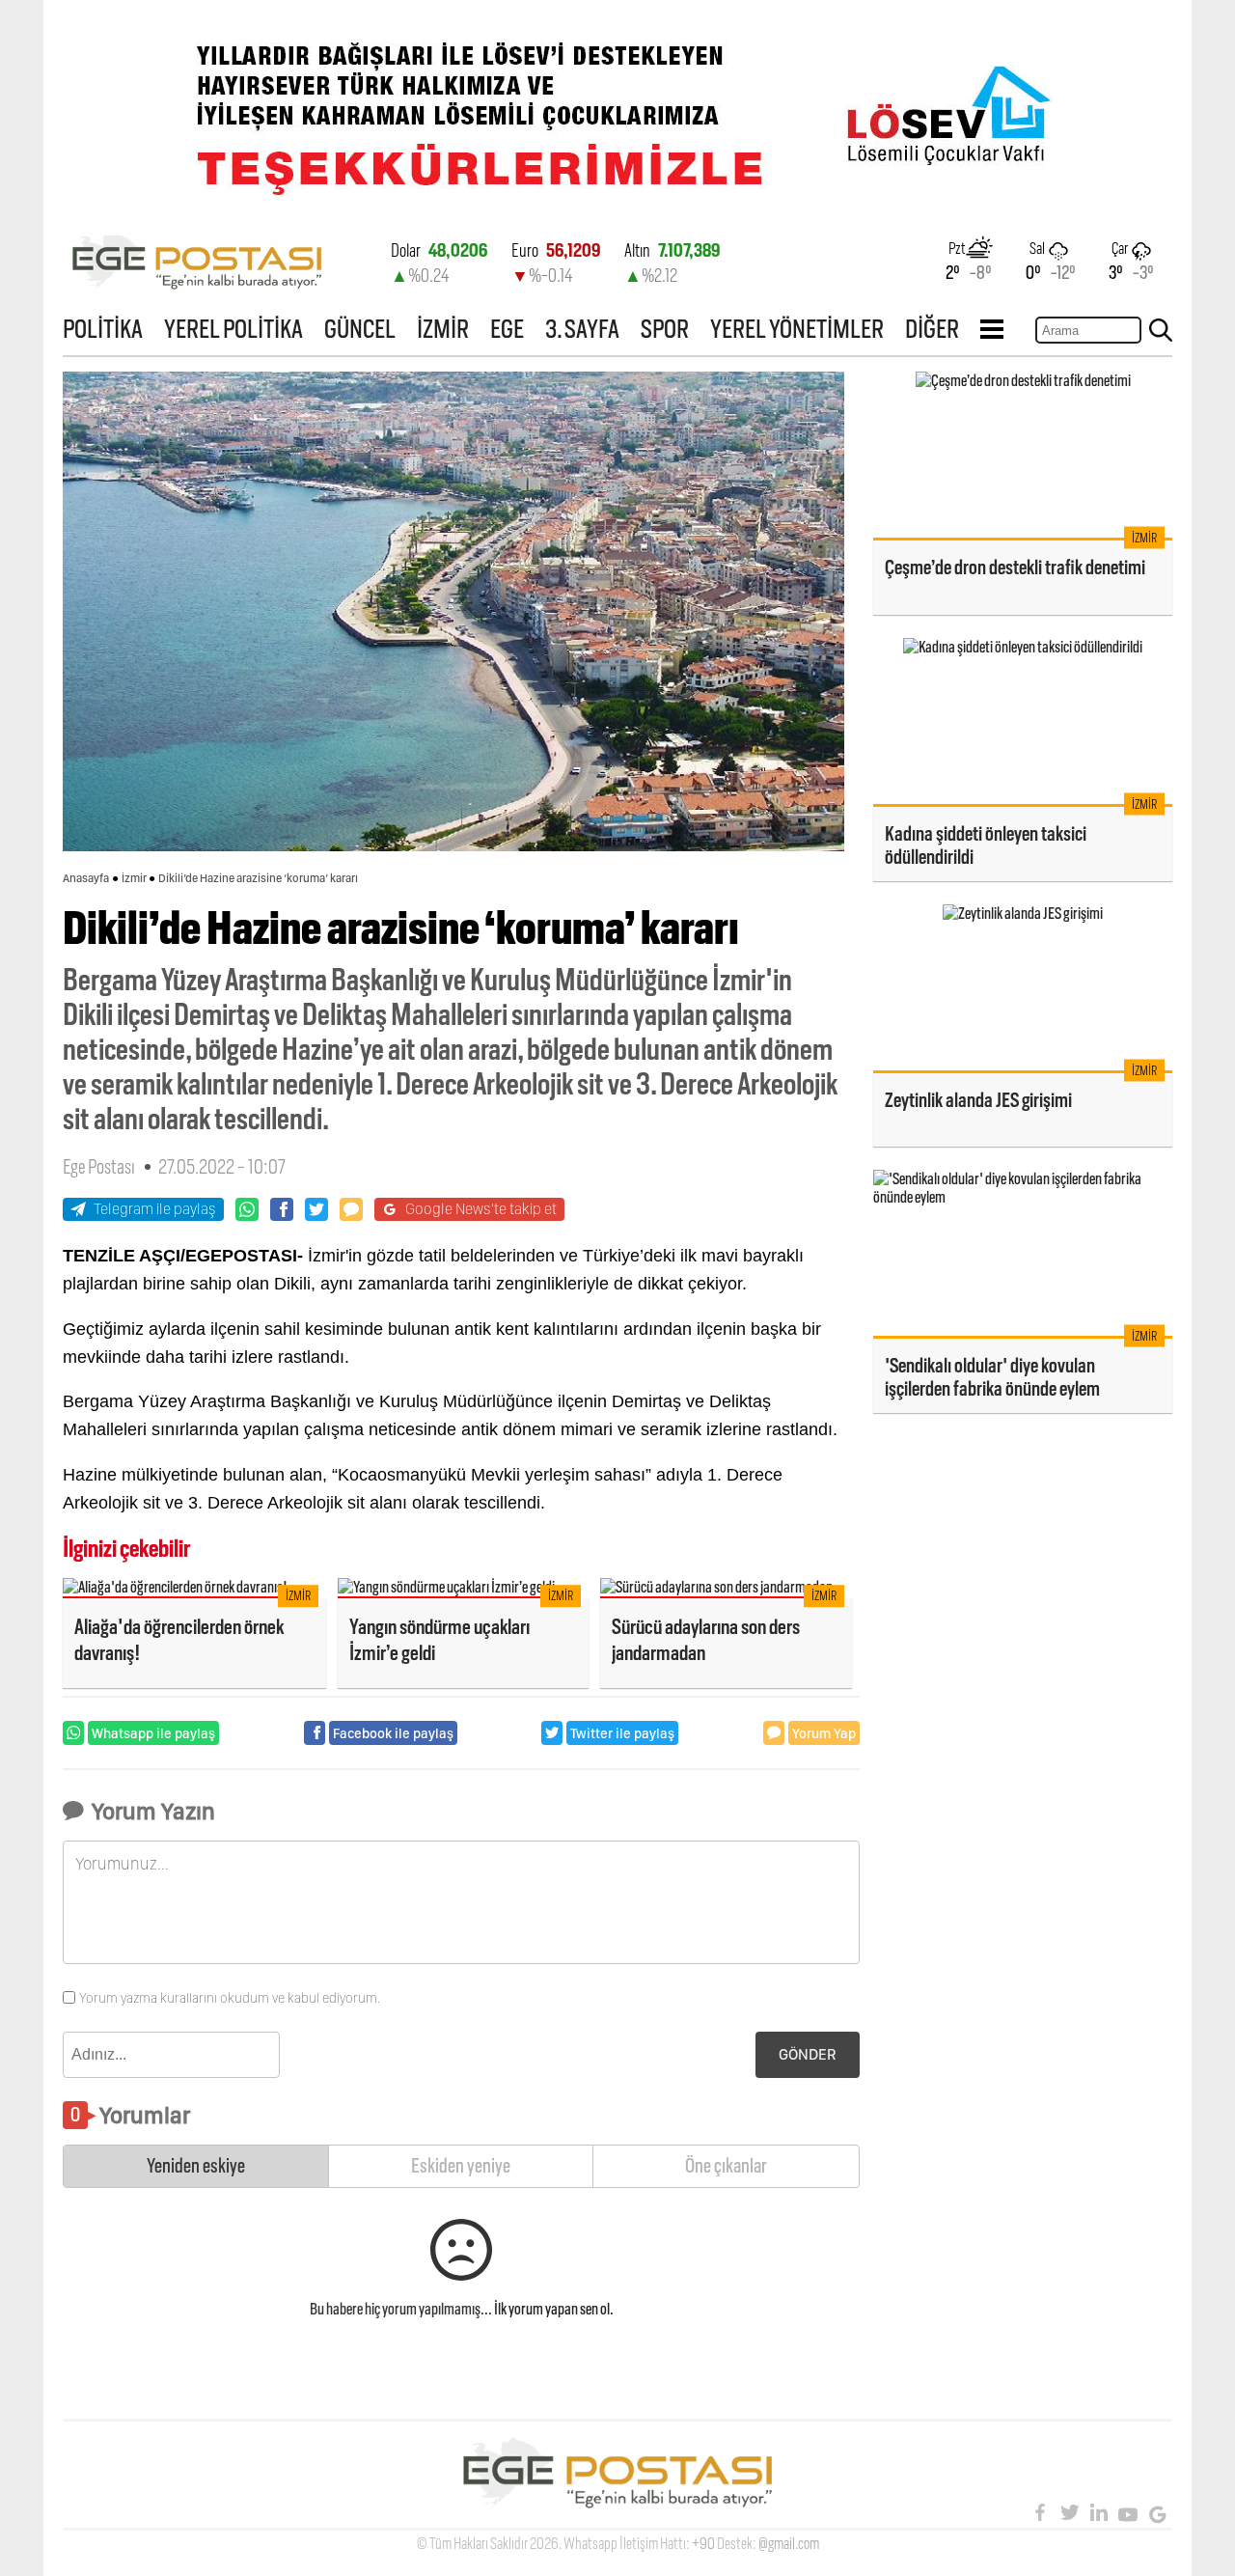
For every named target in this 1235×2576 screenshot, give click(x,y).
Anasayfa (86, 878)
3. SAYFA (582, 329)
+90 (703, 2544)
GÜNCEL (360, 329)
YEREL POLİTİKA (233, 329)
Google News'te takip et (481, 1209)
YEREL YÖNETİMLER (797, 329)
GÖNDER (808, 2054)
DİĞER (932, 329)
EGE (507, 329)
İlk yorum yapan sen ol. (554, 2309)
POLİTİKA (103, 329)
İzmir (134, 878)
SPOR (665, 329)
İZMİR (443, 329)
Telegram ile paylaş (155, 1209)
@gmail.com (789, 2544)
